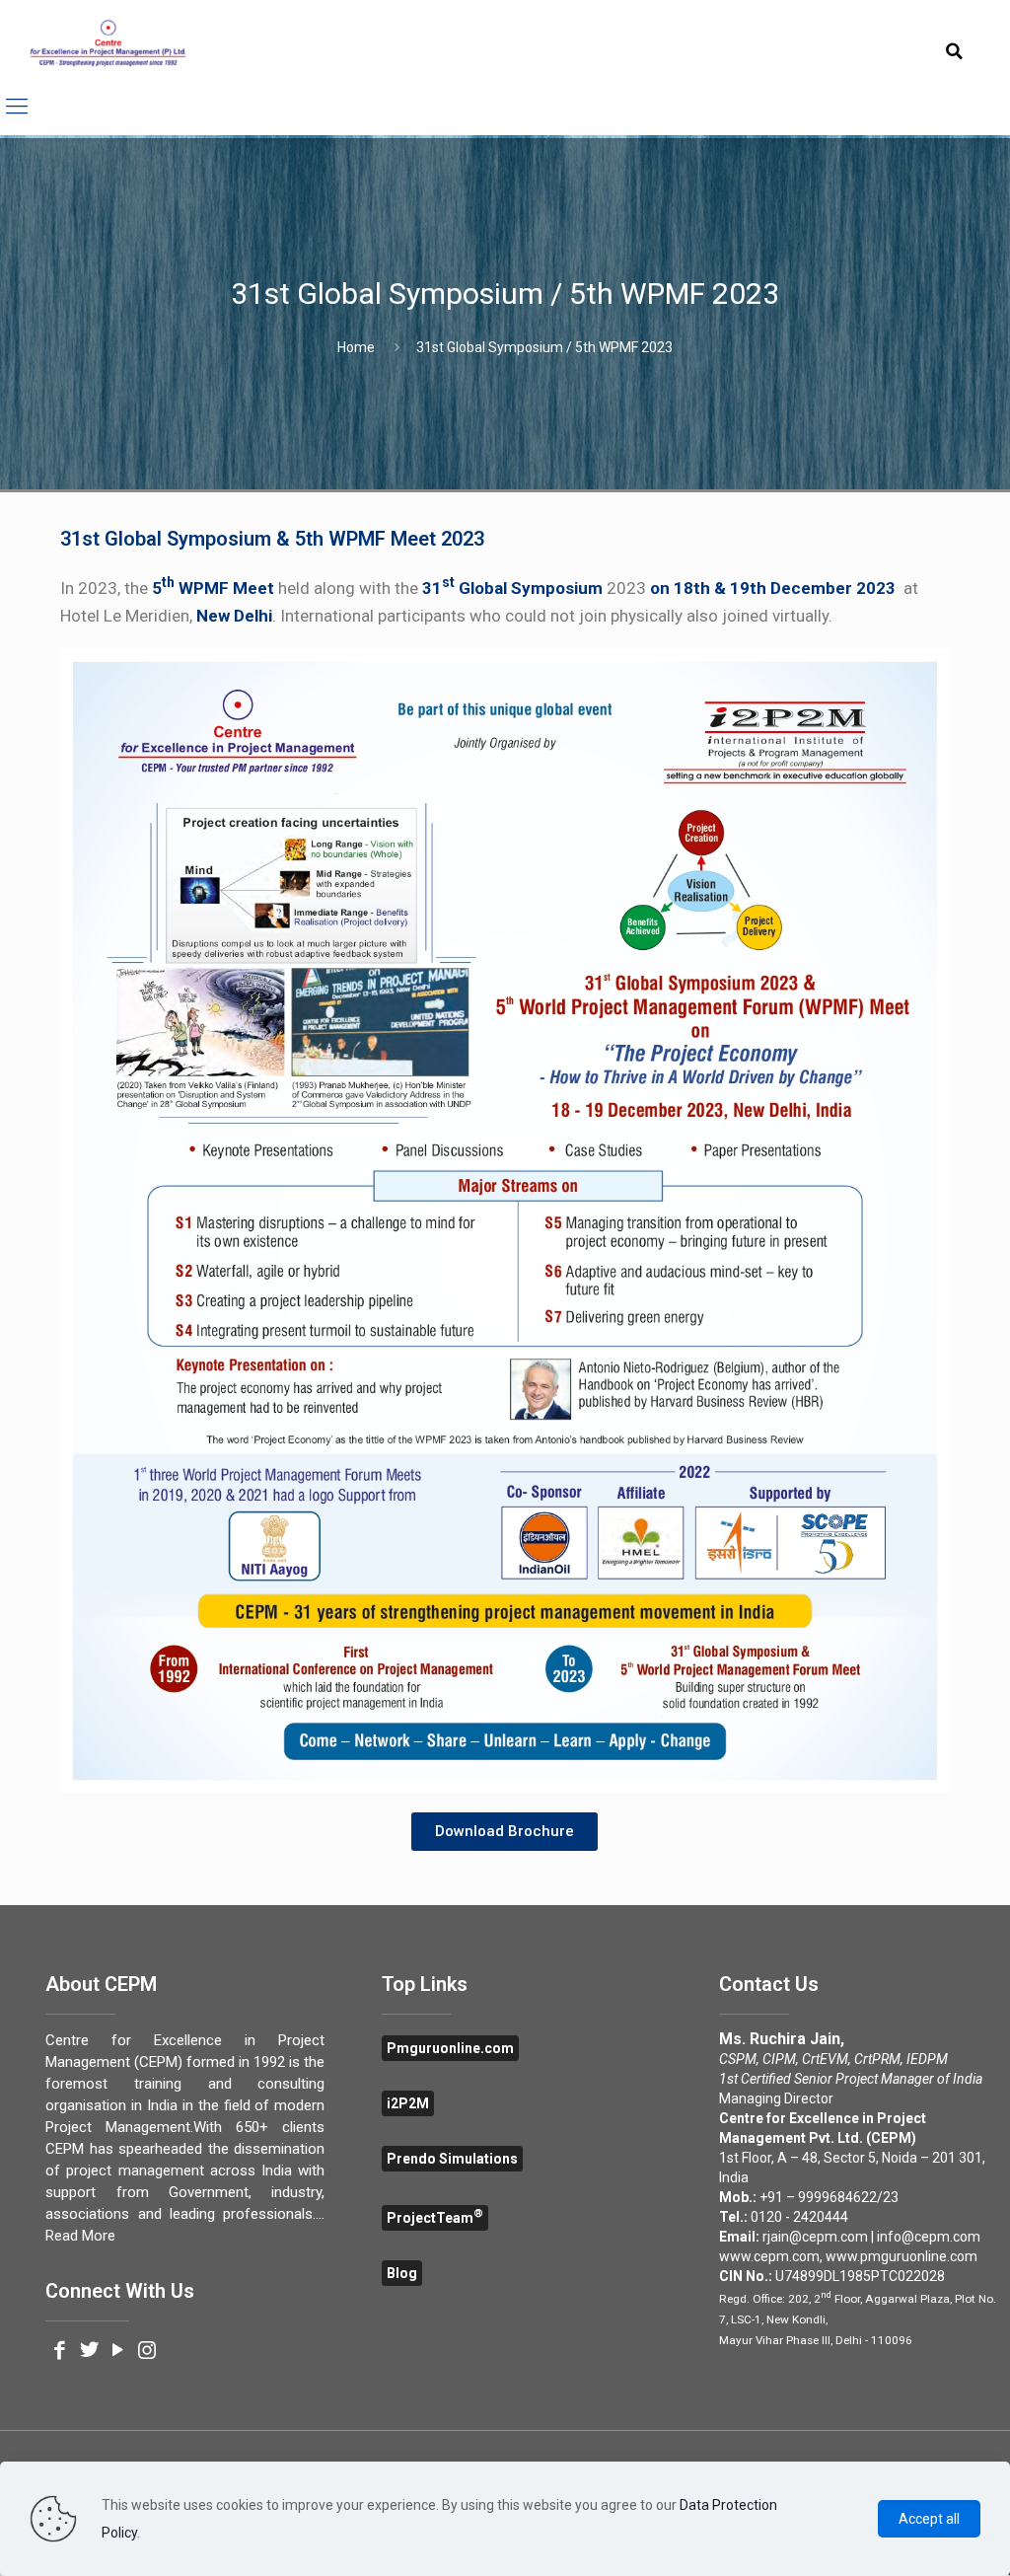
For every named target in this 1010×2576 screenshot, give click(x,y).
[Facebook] (60, 2352)
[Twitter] (89, 2352)
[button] (505, 1832)
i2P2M (408, 2103)
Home (356, 347)
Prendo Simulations (452, 2159)
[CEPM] (108, 45)
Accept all (929, 2519)
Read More (80, 2236)
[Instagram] (146, 2352)
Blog (402, 2273)
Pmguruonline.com (450, 2048)
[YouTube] (118, 2352)
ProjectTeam (435, 2218)
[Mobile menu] (17, 107)
